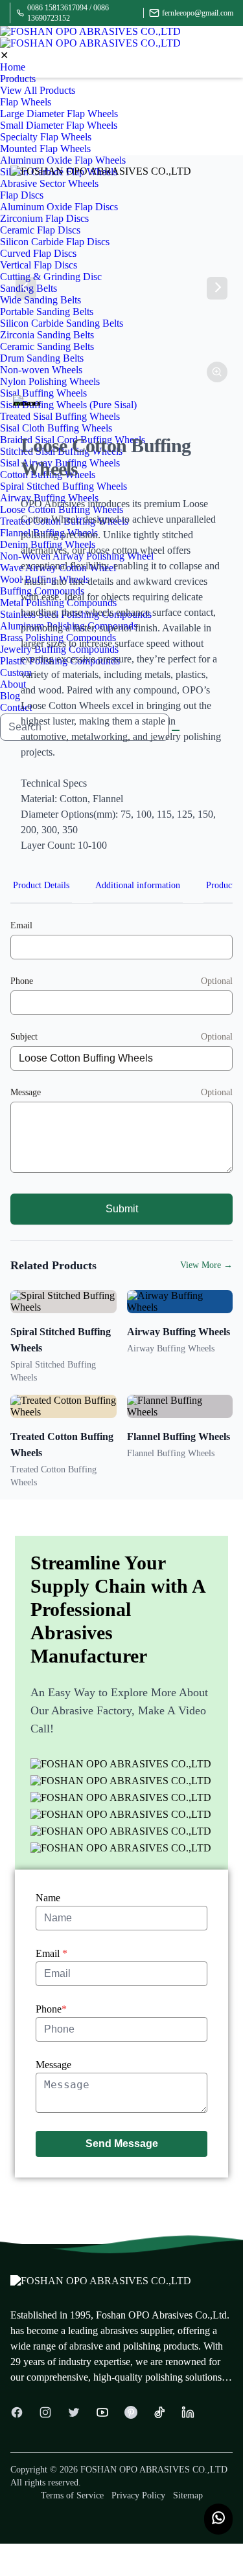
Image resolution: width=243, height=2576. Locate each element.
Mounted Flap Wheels (45, 148)
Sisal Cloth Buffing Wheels (56, 428)
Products (18, 79)
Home (13, 67)
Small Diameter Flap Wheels (59, 125)
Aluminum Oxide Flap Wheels (63, 160)
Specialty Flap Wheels (46, 137)
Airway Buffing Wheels (179, 1332)
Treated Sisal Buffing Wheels (60, 416)
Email (52, 1953)
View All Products (38, 90)
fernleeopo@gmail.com (198, 13)
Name (48, 1898)
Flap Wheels (26, 102)
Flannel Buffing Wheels (179, 1436)
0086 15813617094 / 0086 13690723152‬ (68, 13)
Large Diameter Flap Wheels (59, 114)
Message (53, 2065)
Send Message (122, 2144)
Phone (51, 2009)
